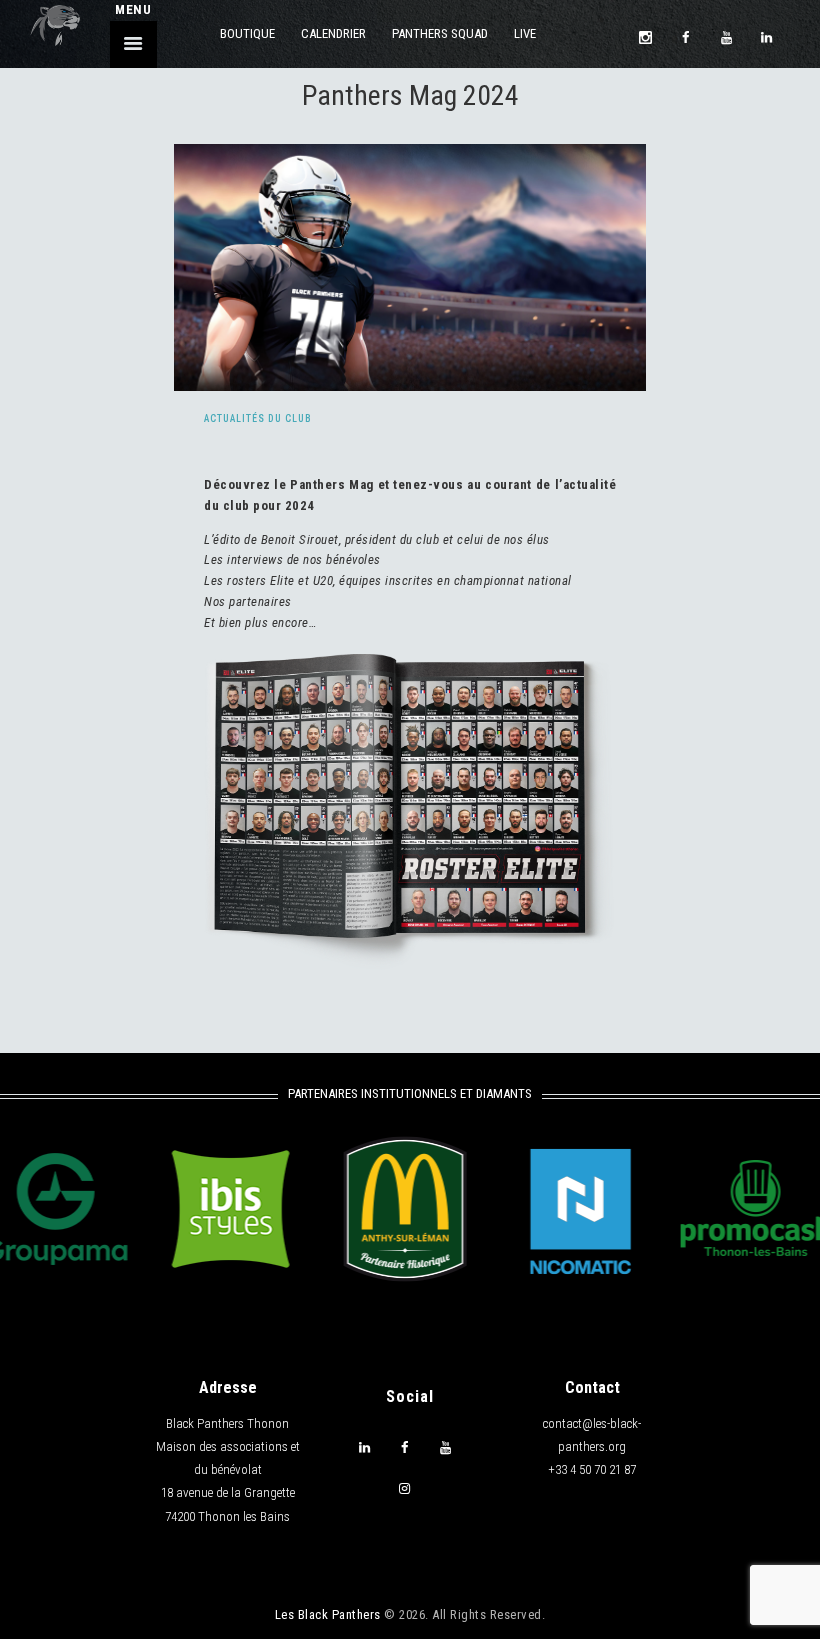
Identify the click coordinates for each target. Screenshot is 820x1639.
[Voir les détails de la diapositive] (205, 1209)
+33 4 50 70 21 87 (592, 1469)
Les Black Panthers (328, 1614)
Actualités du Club (258, 418)
